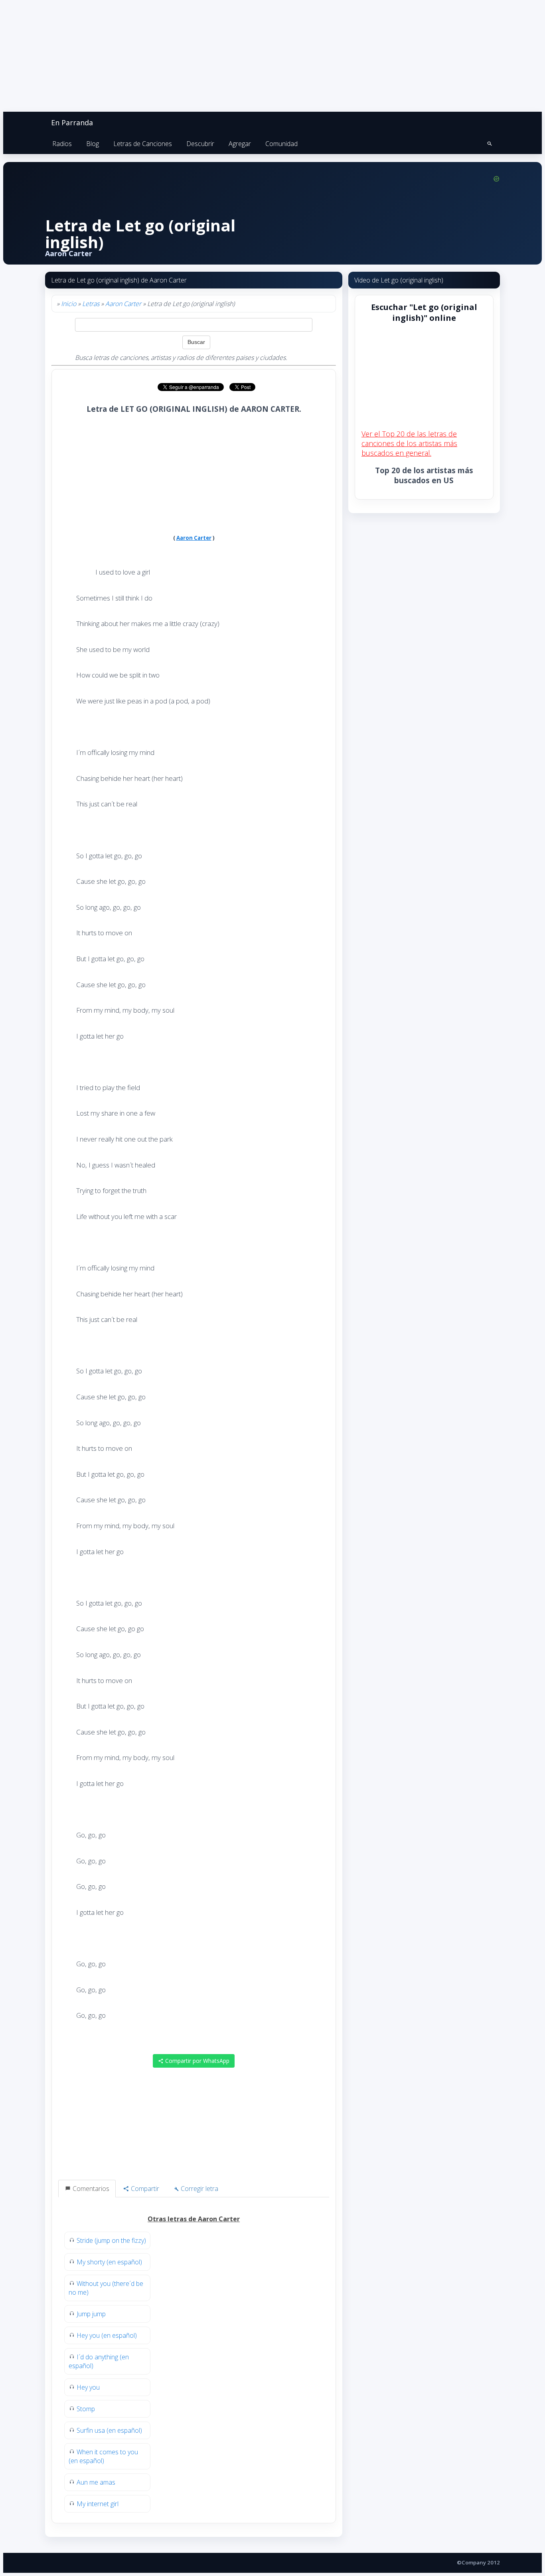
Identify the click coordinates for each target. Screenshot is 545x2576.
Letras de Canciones (143, 144)
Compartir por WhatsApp (196, 2061)
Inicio (69, 304)
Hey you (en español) (107, 2335)
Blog (93, 144)
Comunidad (281, 144)
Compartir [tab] (144, 2189)
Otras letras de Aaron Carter (194, 2219)
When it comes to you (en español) (103, 2456)
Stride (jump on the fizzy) (111, 2240)
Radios (62, 144)
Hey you (88, 2387)
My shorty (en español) (109, 2262)
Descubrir (200, 144)
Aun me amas (96, 2482)
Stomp (86, 2409)
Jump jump (91, 2314)
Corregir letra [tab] (199, 2189)
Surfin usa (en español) (109, 2430)
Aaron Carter (123, 304)
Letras (91, 304)
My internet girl (98, 2504)
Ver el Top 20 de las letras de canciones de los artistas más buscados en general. (409, 443)
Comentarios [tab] (90, 2189)
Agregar (240, 144)
